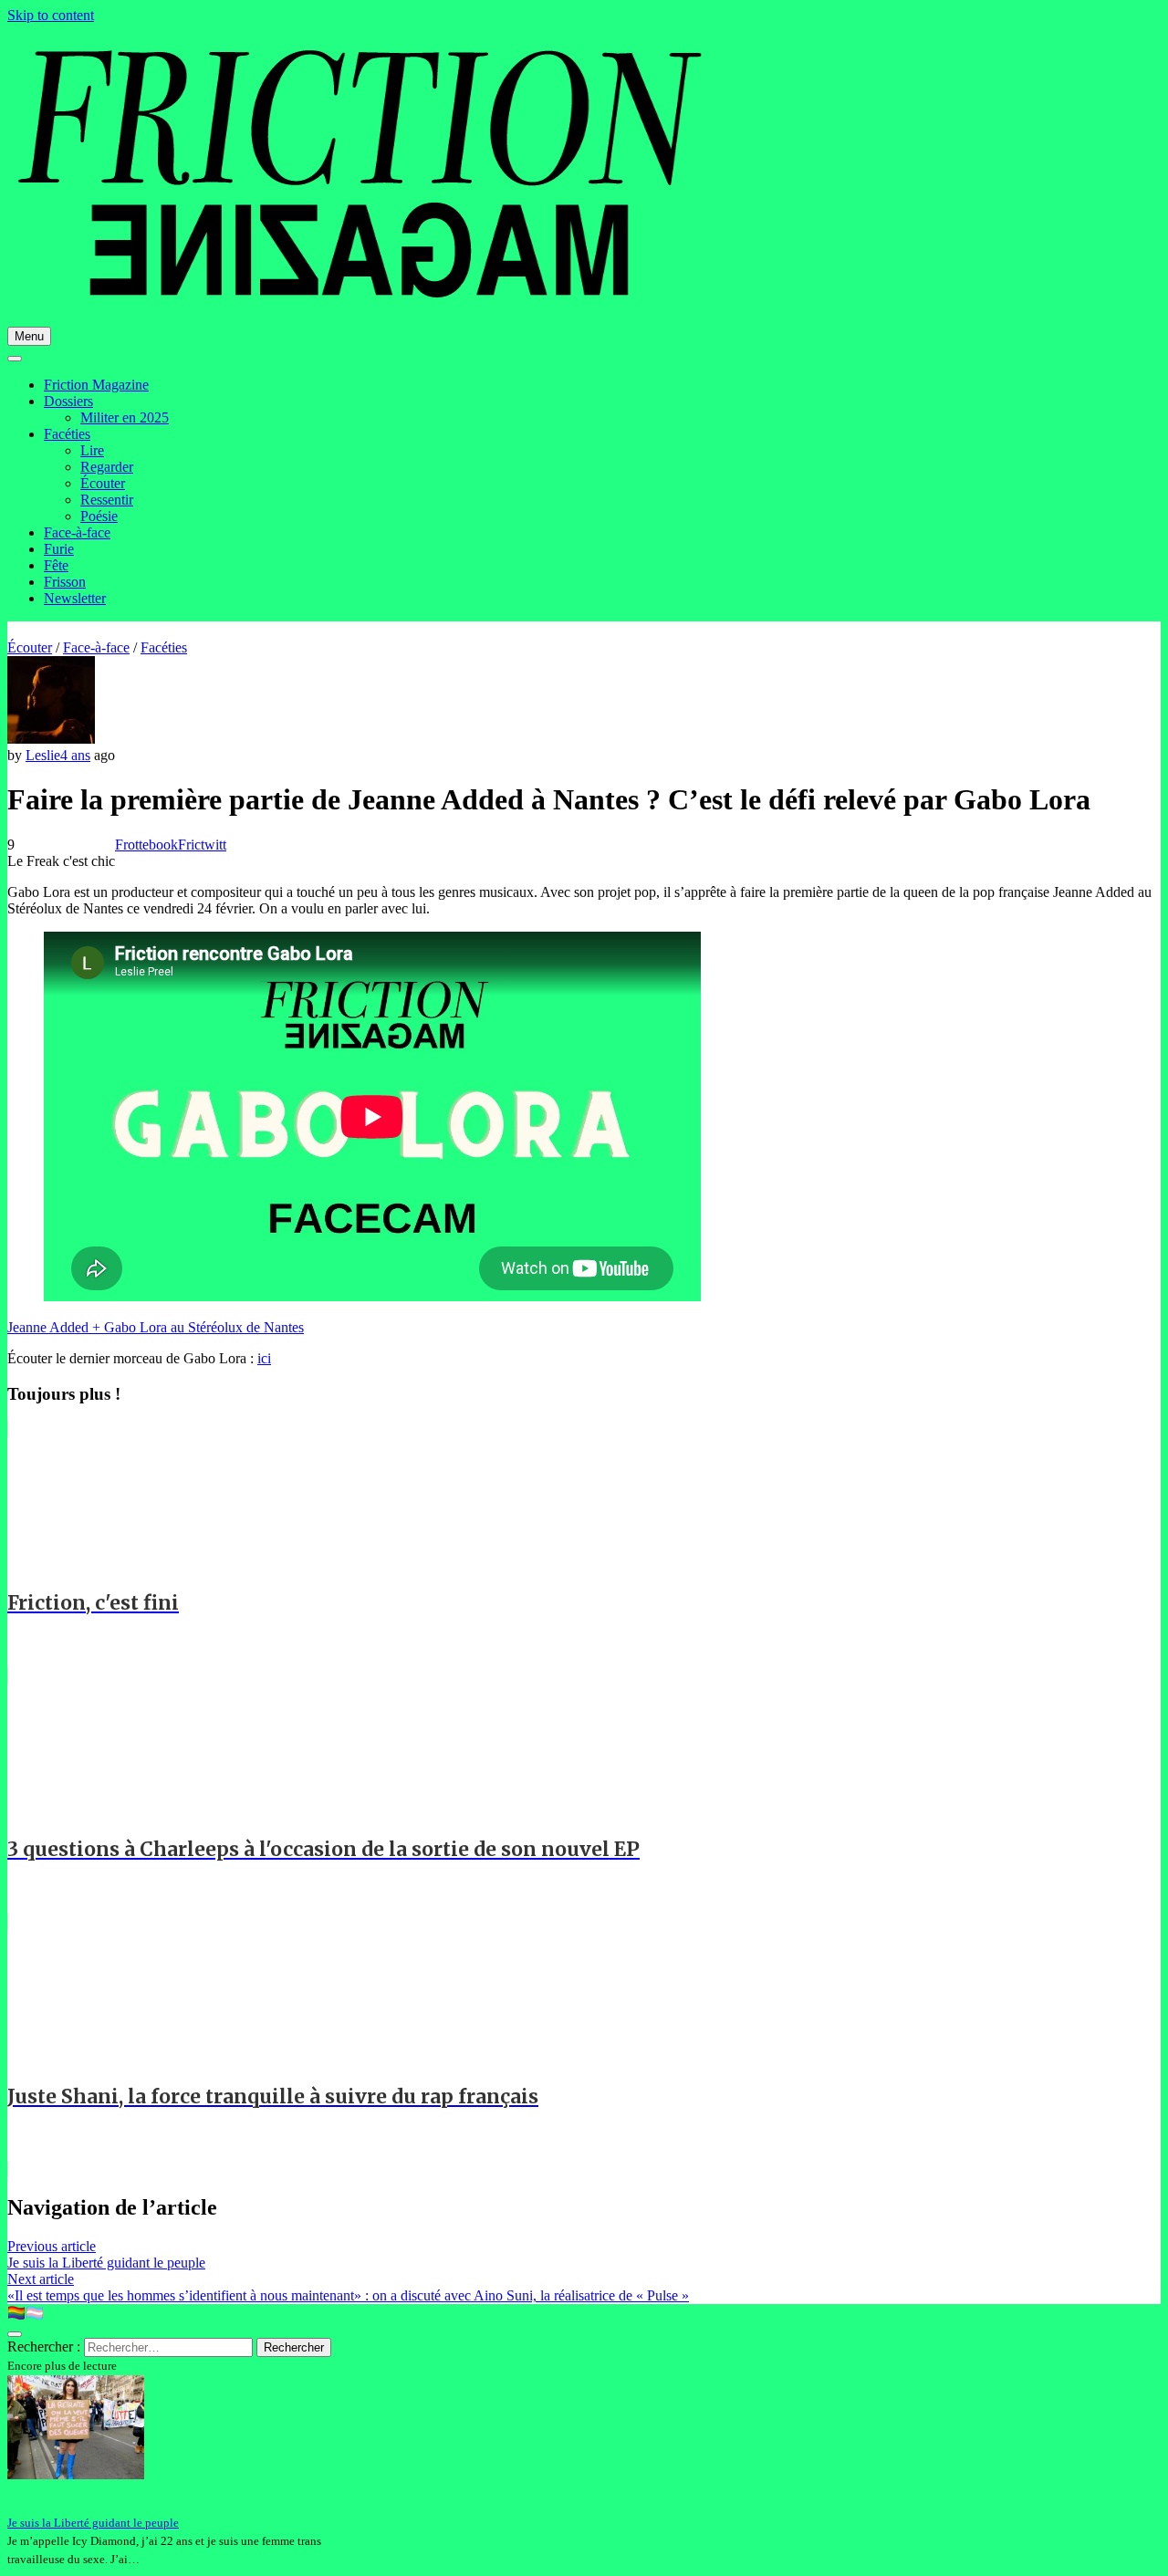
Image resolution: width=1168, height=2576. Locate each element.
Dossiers (68, 401)
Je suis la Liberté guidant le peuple (93, 2523)
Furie (59, 549)
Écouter (103, 483)
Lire (92, 450)
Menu (29, 336)
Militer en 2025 (125, 417)
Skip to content (51, 15)
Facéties (67, 434)
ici (264, 1358)
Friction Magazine (96, 385)
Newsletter (75, 598)
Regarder (107, 467)
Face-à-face (77, 532)
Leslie (43, 755)
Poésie (99, 516)
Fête (56, 565)
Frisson (65, 582)
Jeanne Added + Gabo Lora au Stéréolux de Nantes (156, 1327)
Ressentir (107, 500)
